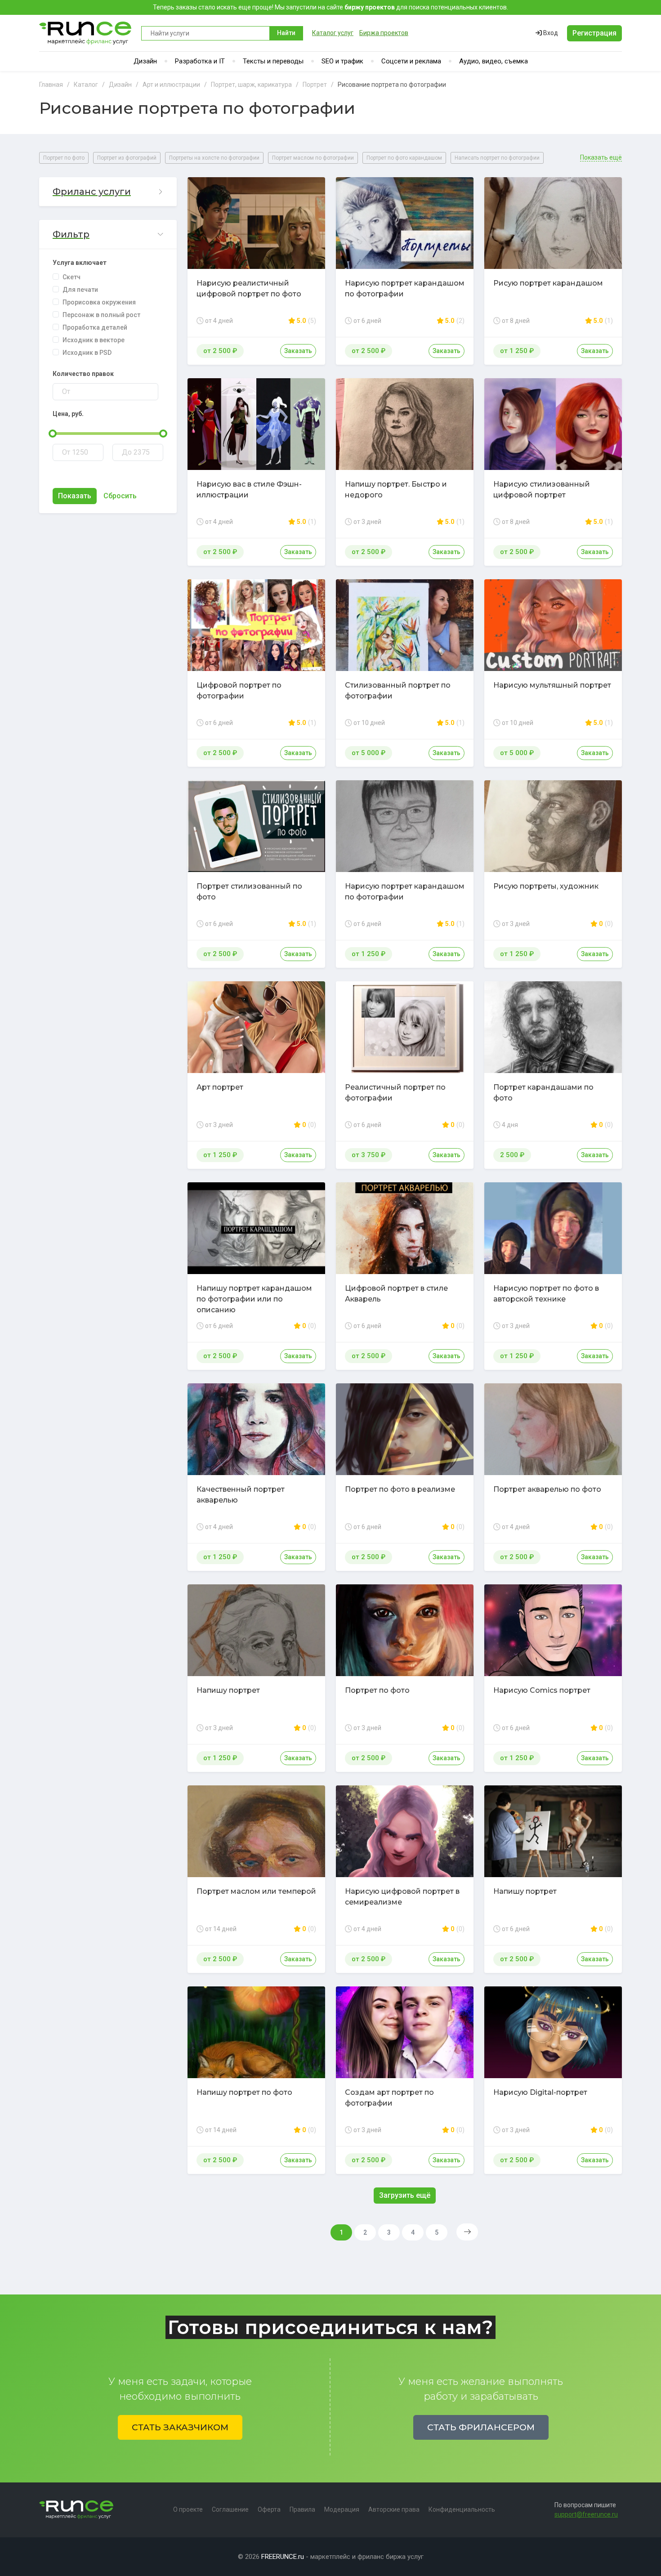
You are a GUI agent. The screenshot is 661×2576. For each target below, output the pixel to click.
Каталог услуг (333, 33)
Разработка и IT (200, 61)
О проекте (188, 2509)
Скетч (71, 277)
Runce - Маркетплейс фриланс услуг (86, 33)
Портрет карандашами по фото (543, 1093)
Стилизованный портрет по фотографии (398, 691)
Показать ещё (601, 158)
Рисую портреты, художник (546, 886)
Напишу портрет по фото (244, 2092)
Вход (550, 33)
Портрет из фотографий (127, 158)
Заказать (298, 351)
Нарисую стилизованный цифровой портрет (542, 490)
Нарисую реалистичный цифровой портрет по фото (249, 288)
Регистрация (594, 33)
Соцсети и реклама (411, 61)
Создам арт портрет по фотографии (389, 2098)
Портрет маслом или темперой (256, 1891)
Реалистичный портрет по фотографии (395, 1093)
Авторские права (394, 2509)
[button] (108, 192)
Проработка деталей (95, 327)
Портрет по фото (64, 158)
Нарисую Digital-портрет (540, 2092)
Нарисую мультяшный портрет (552, 685)
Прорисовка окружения (99, 302)
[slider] (53, 434)
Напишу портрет (228, 1690)
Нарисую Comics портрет (542, 1690)
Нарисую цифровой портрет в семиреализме (402, 1897)
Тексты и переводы (273, 61)
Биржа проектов (384, 33)
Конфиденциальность (462, 2509)
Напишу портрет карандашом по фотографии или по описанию (254, 1299)
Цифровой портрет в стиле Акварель (396, 1294)
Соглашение (230, 2509)
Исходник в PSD (87, 353)
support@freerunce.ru (586, 2514)
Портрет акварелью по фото (547, 1489)
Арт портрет (220, 1087)
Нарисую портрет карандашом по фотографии (405, 288)
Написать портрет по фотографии (497, 158)
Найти (286, 33)
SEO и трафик (342, 61)
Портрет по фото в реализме (400, 1489)
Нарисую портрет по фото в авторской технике (546, 1294)
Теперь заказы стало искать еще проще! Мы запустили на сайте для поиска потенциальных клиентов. (330, 7)
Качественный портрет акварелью (241, 1495)
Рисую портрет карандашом (548, 283)
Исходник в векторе (94, 340)
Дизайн (145, 61)
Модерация (342, 2509)
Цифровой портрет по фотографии (239, 691)
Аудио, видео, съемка (494, 61)
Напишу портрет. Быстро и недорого (396, 490)
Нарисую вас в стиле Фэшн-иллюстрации (249, 490)
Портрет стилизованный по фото (249, 892)
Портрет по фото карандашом (404, 158)
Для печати (80, 290)
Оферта (269, 2509)
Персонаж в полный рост (101, 315)
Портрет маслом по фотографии (313, 158)
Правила (302, 2509)
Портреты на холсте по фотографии (214, 158)
